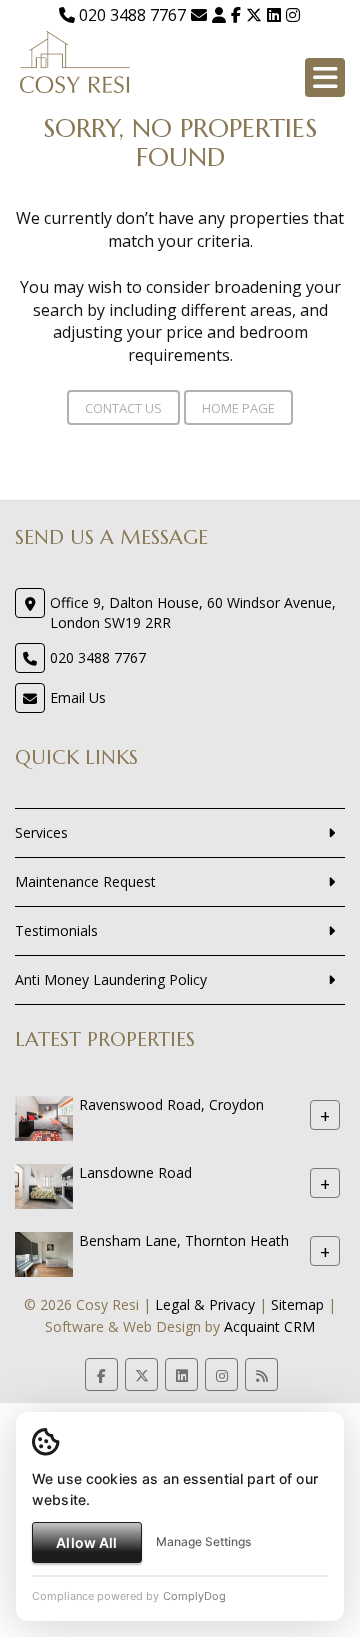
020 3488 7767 (130, 15)
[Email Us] (199, 15)
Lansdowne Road (135, 1172)
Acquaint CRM (269, 1326)
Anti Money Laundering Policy (111, 979)
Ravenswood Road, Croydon (171, 1104)
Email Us (78, 697)
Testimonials (56, 930)
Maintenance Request (85, 881)
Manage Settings (203, 1541)
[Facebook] (236, 15)
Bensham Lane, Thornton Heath (184, 1240)
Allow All (86, 1542)
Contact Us (123, 408)
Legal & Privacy (205, 1304)
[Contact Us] (219, 15)
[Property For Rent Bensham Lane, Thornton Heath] (44, 1252)
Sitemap (297, 1304)
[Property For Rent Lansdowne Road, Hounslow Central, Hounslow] (44, 1184)
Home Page (238, 408)
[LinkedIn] (274, 15)
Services (41, 832)
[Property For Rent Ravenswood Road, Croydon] (44, 1116)
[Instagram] (293, 15)
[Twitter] (254, 15)
